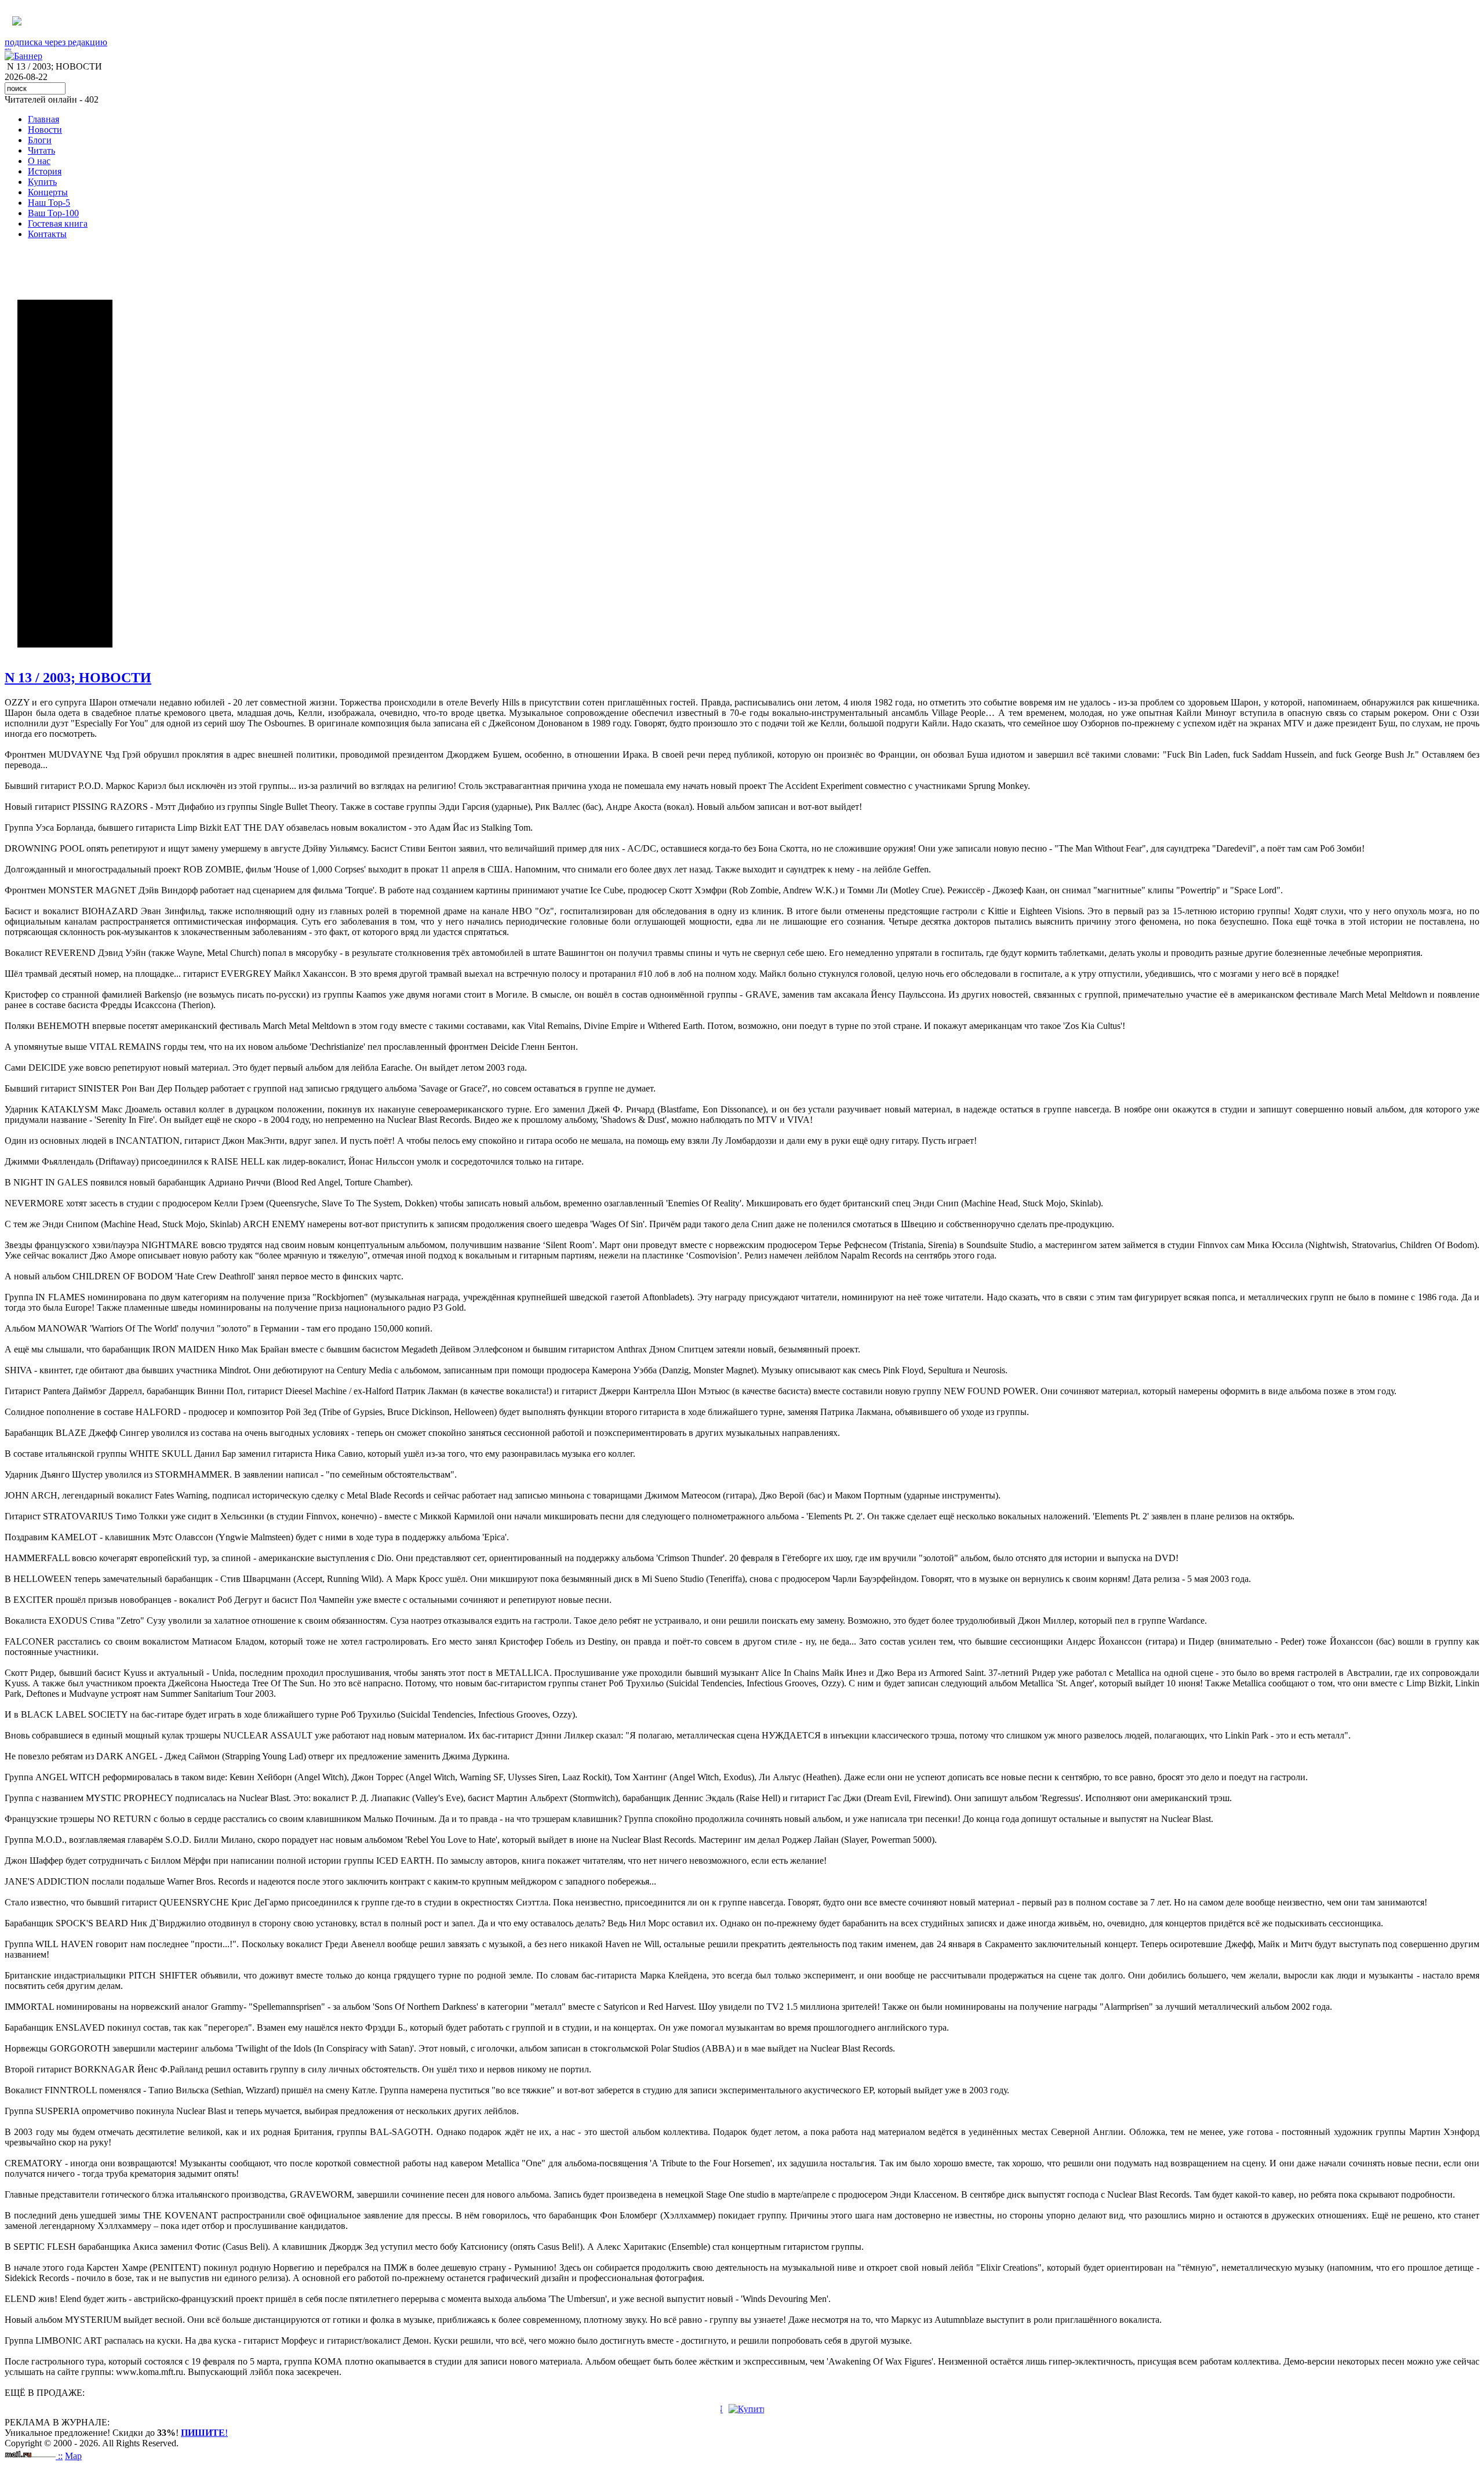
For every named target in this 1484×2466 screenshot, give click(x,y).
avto (8, 49)
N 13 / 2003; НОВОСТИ (78, 678)
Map (73, 2456)
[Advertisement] (65, 474)
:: (60, 2456)
